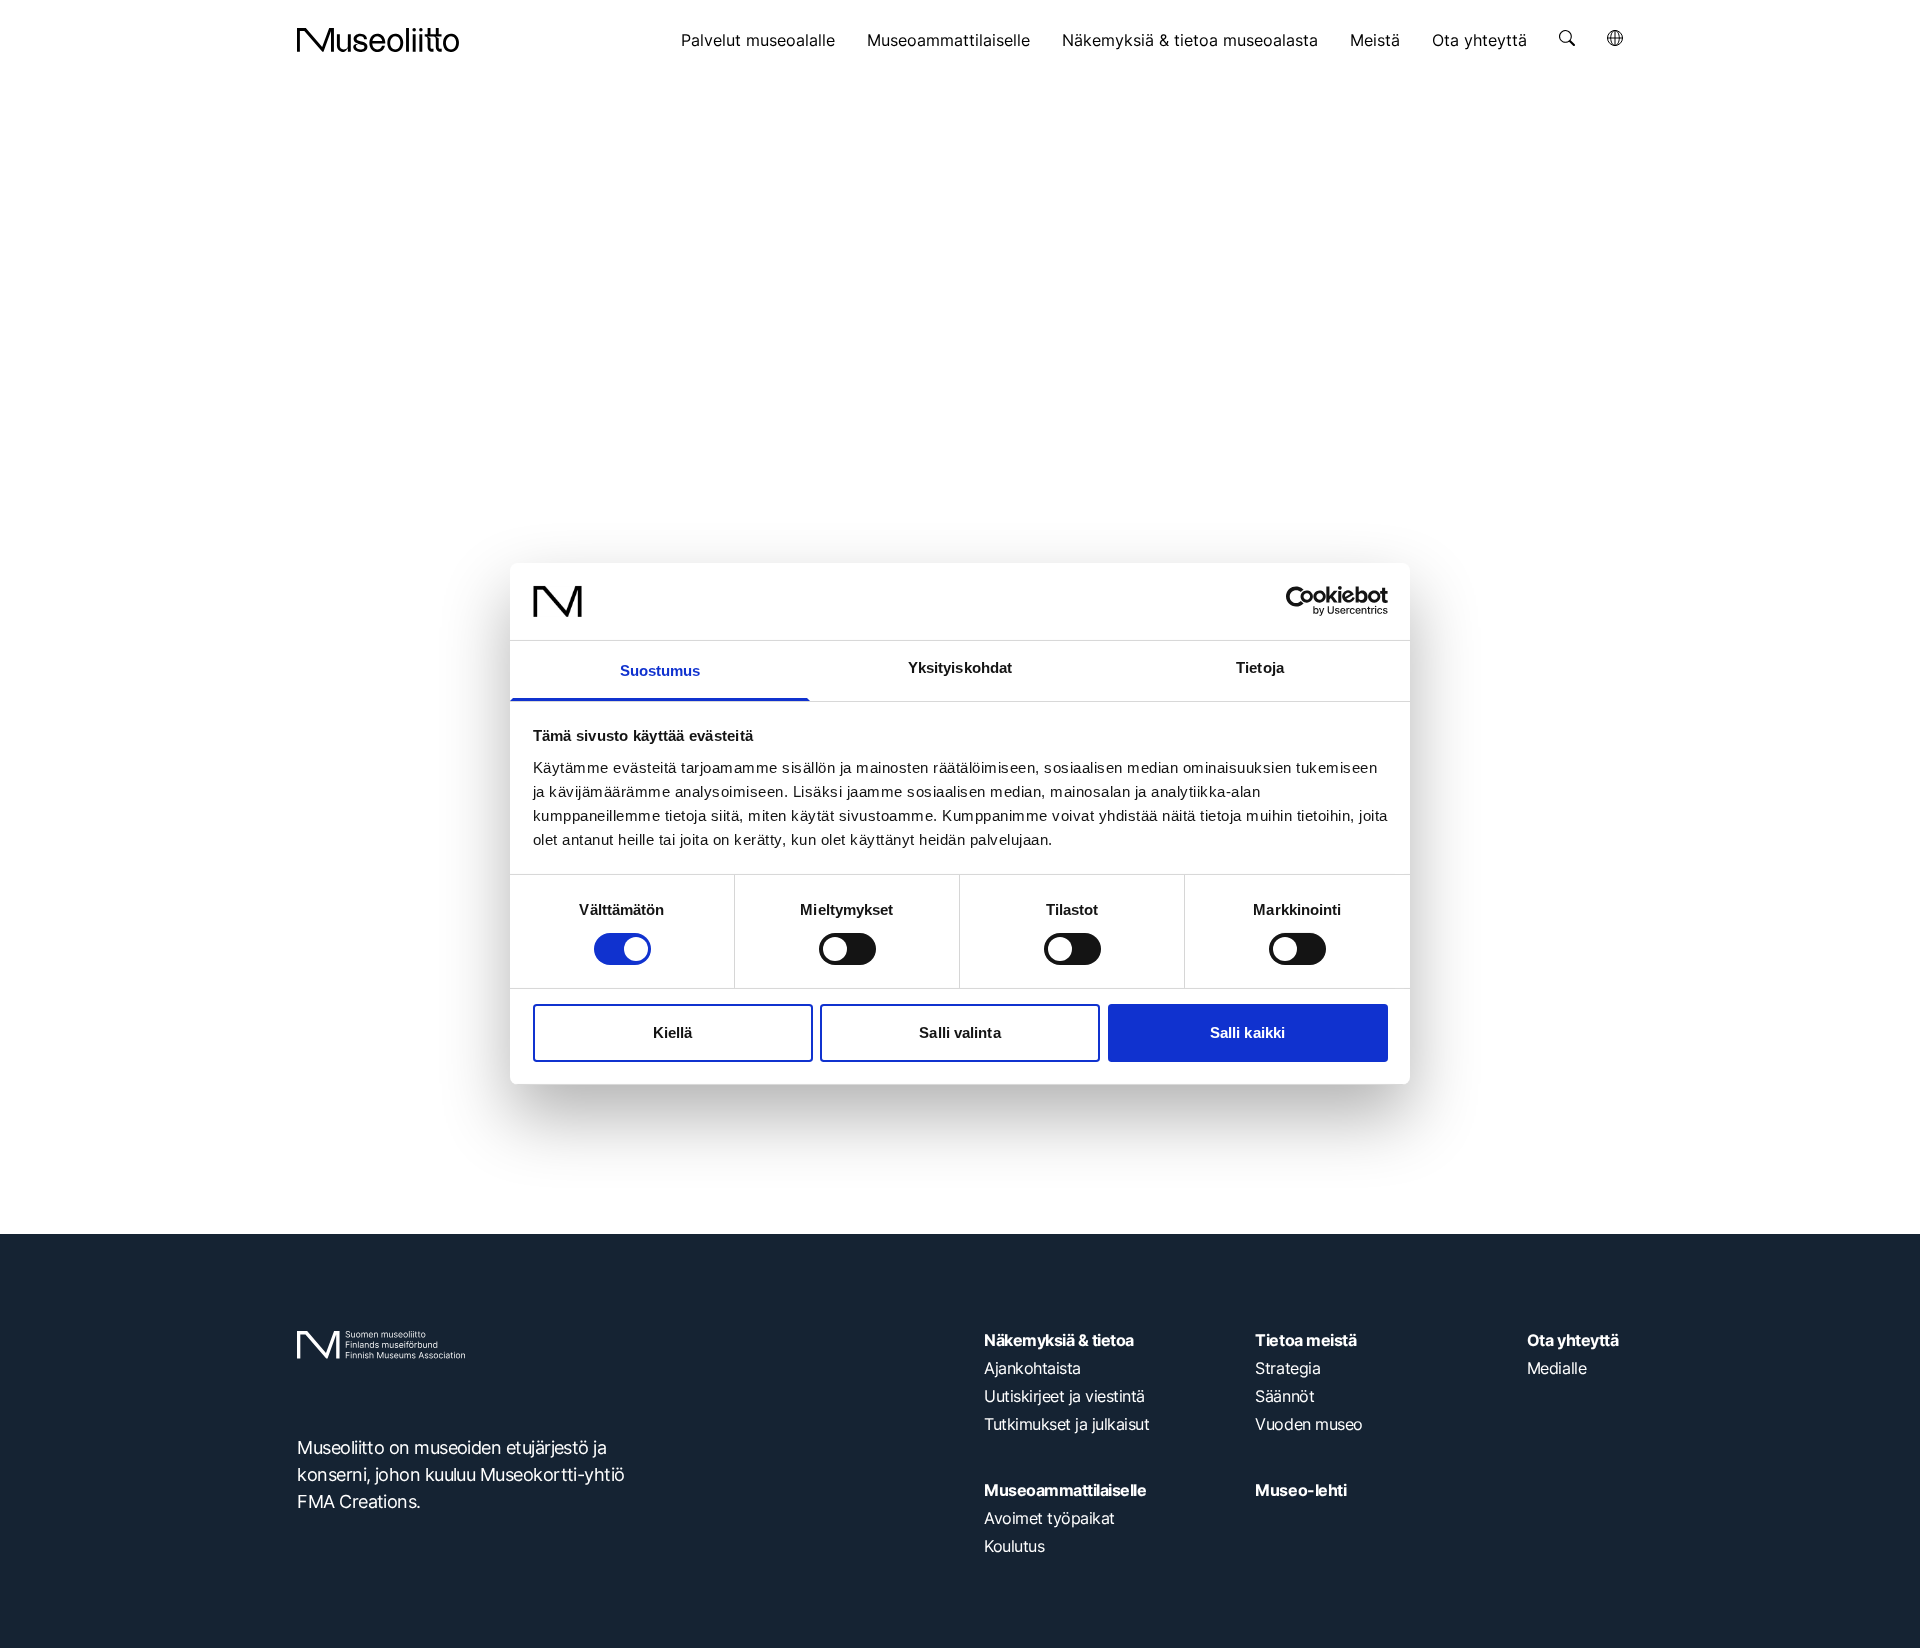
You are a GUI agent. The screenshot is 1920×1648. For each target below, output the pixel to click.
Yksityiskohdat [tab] (960, 667)
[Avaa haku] (1567, 38)
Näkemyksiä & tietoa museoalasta (1190, 40)
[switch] (847, 949)
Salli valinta (959, 1032)
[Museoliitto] (378, 40)
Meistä (1375, 40)
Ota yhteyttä (1479, 40)
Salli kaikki (1247, 1032)
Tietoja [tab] (1260, 667)
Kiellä (673, 1032)
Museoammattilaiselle (948, 40)
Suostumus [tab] (660, 670)
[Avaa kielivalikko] (1615, 38)
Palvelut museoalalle (758, 40)
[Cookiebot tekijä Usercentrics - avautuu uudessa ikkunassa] (1300, 601)
